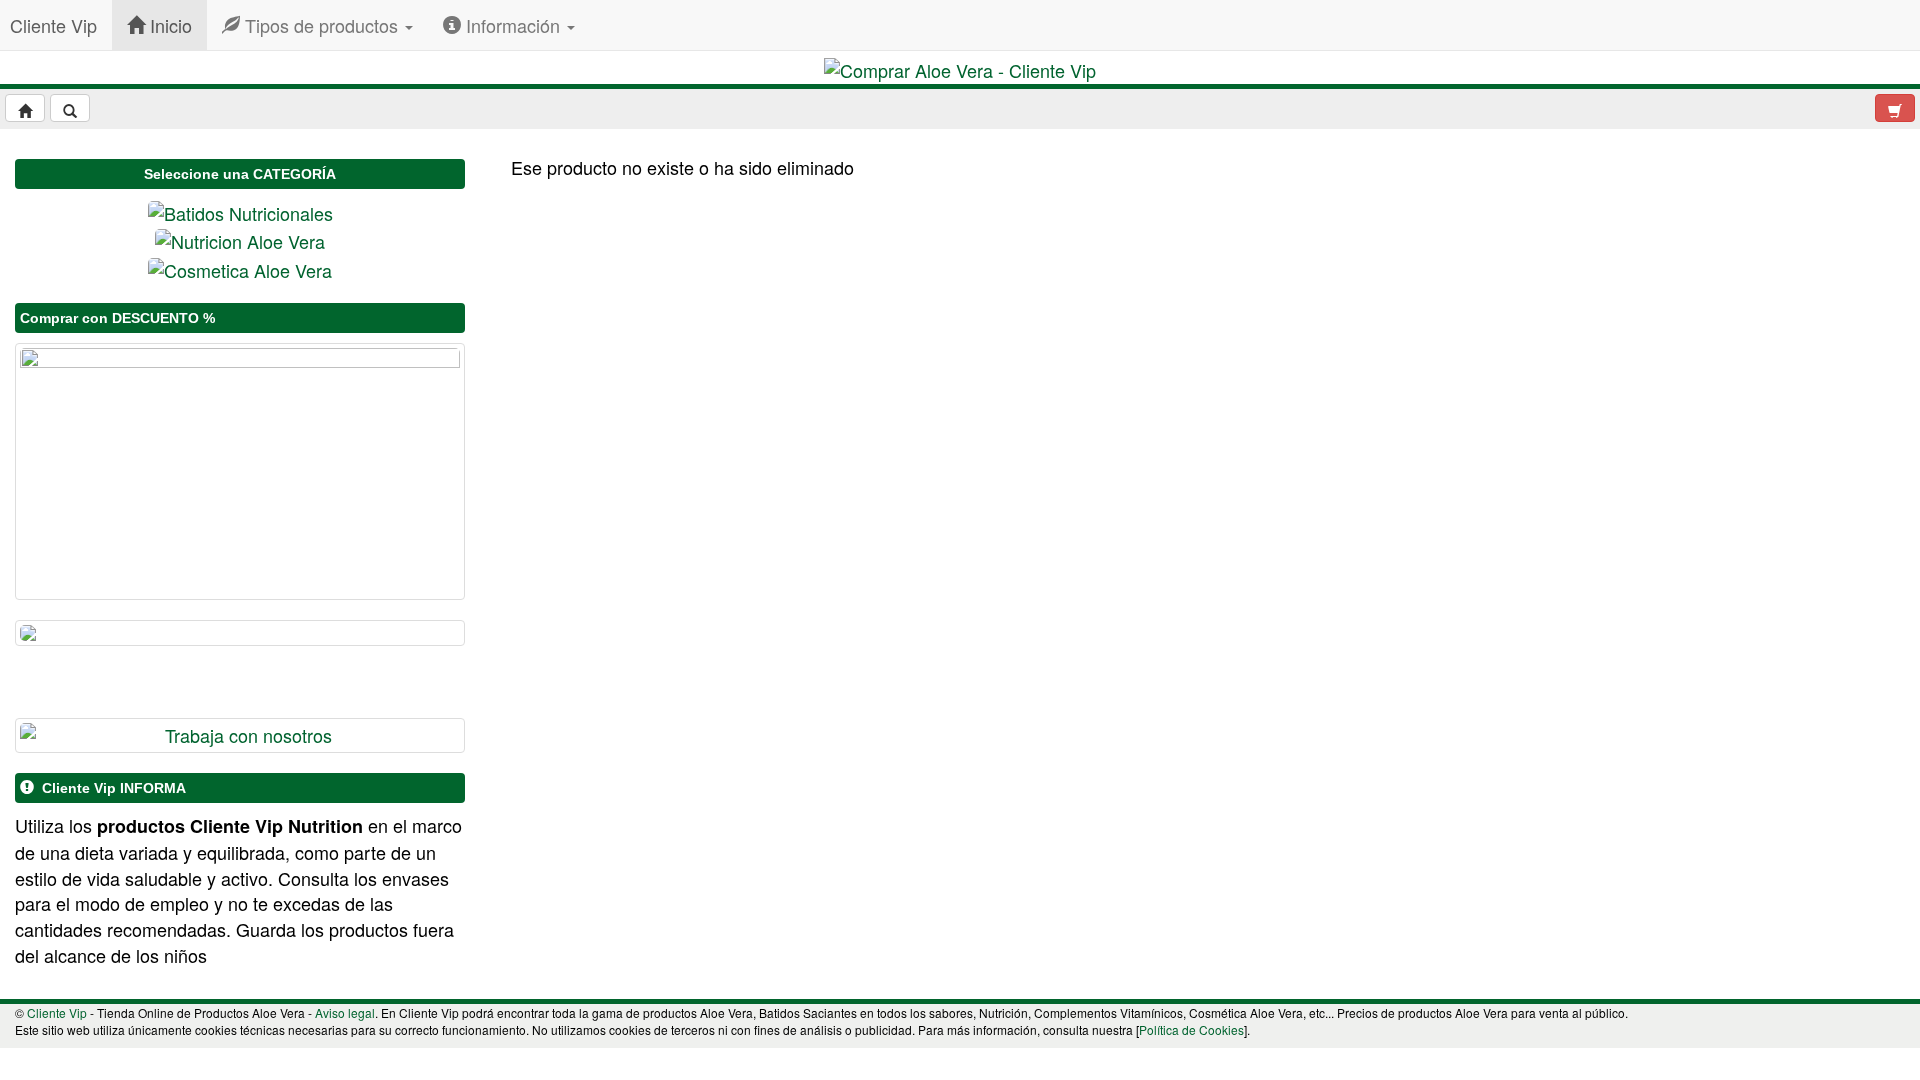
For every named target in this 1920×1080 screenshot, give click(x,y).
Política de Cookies (1191, 1029)
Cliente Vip (57, 1012)
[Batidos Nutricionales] (240, 211)
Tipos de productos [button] (321, 25)
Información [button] (513, 25)
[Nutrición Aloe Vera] (240, 239)
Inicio (168, 25)
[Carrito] (1895, 108)
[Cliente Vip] (960, 68)
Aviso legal (345, 1012)
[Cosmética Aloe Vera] (240, 267)
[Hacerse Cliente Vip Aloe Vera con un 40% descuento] (240, 471)
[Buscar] (70, 108)
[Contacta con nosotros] (240, 633)
